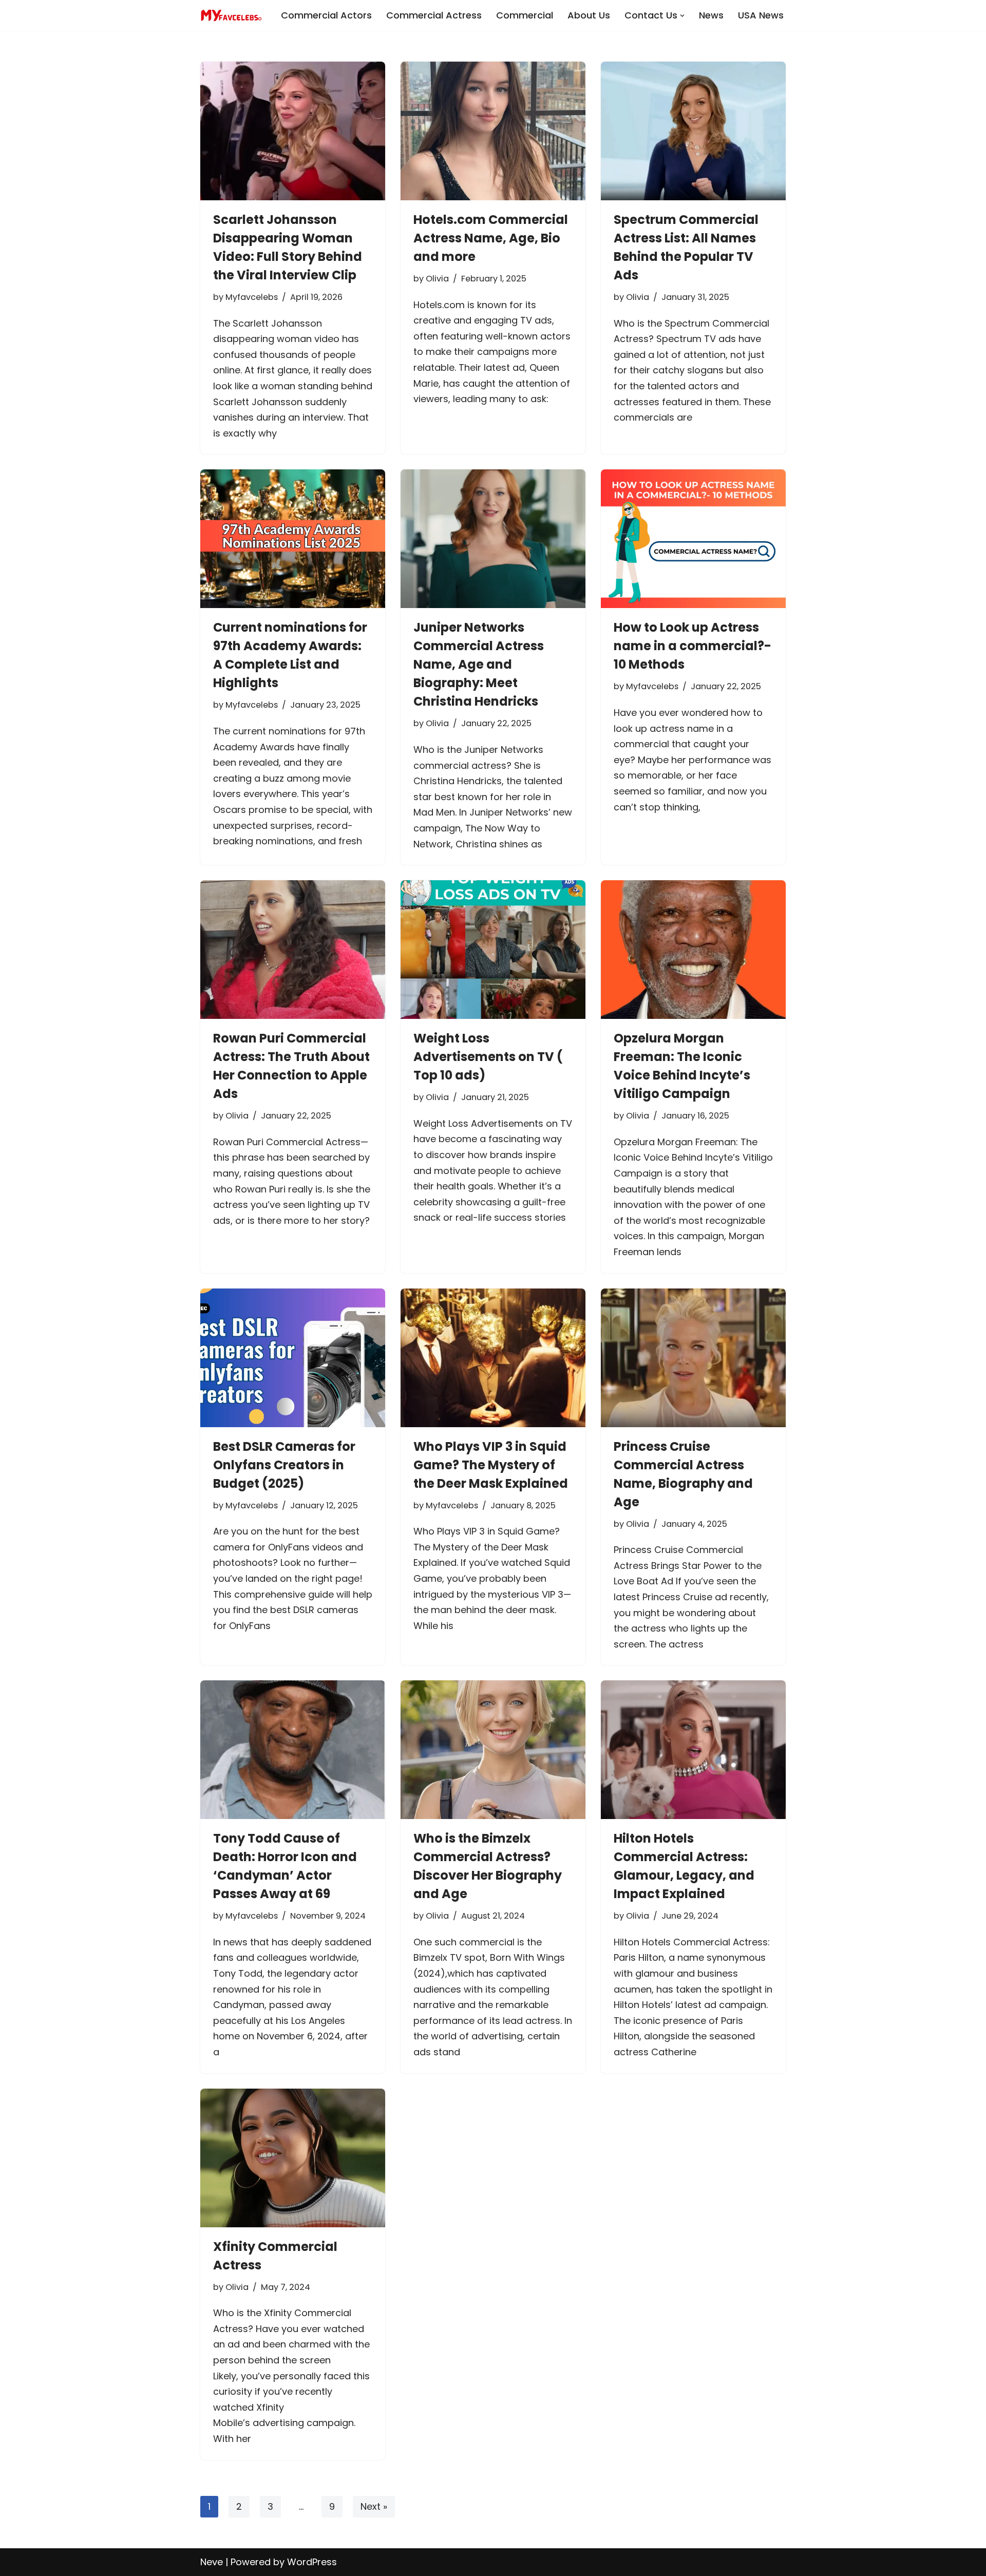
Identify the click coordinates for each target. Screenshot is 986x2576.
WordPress (312, 2562)
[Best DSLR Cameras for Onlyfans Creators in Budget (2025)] (293, 1358)
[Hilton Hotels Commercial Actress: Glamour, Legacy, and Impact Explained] (693, 1750)
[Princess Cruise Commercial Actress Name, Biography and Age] (693, 1358)
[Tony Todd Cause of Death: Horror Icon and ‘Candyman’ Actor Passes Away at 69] (293, 1750)
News (711, 15)
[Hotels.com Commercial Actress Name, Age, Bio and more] (493, 131)
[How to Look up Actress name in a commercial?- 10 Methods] (693, 539)
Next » (374, 2506)
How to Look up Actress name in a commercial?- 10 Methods (693, 646)
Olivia (437, 279)
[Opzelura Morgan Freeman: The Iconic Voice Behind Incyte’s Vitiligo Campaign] (693, 950)
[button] (682, 16)
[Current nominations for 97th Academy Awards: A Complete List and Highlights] (293, 539)
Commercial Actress (434, 15)
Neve (212, 2562)
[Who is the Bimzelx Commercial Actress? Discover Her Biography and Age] (493, 1750)
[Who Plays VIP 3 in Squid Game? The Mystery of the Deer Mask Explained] (493, 1358)
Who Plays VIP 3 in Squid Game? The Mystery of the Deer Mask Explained (491, 1465)
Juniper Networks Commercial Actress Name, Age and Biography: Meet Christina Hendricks (479, 664)
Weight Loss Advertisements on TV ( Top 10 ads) (488, 1057)
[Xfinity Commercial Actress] (293, 2158)
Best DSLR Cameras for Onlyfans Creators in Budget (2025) (284, 1465)
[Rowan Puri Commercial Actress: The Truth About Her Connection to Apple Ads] (293, 950)
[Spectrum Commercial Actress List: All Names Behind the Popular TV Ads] (693, 131)
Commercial (525, 15)
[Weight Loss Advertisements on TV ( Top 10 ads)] (493, 950)
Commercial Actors (326, 15)
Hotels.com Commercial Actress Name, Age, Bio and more (491, 238)
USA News (761, 15)
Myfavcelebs (252, 297)
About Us (589, 15)
